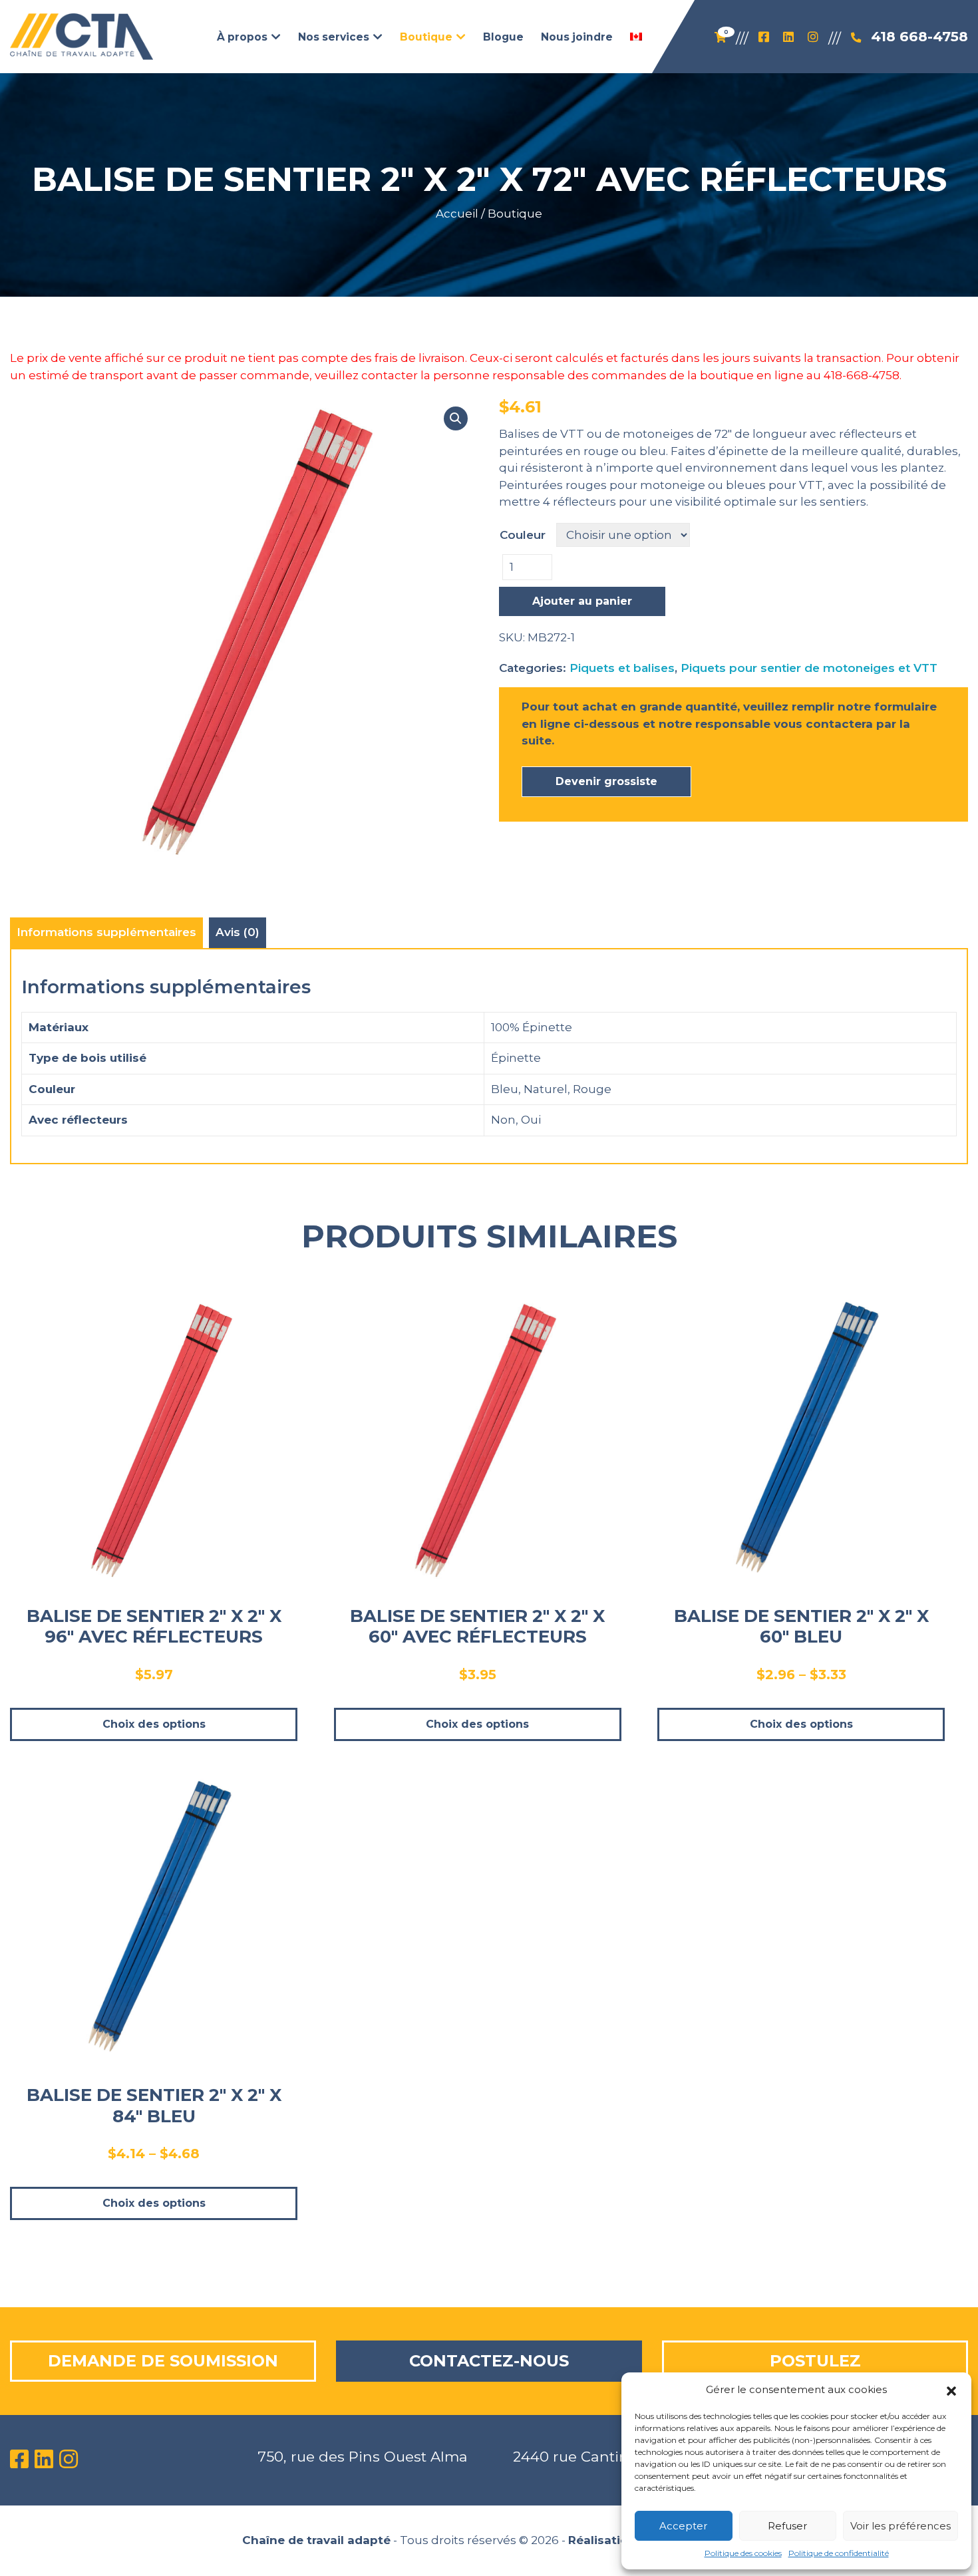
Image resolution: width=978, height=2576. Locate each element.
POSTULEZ (815, 2361)
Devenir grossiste (606, 781)
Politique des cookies (743, 2553)
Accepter (683, 2526)
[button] (951, 2390)
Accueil (457, 214)
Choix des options (154, 1724)
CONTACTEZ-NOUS (489, 2361)
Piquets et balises (622, 668)
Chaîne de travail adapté (316, 2540)
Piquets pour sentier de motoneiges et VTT (809, 668)
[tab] (106, 933)
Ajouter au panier (582, 601)
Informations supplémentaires (106, 932)
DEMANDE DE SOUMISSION (163, 2361)
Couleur (523, 535)
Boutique (515, 214)
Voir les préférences (900, 2526)
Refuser (787, 2526)
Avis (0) (238, 932)
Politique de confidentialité (839, 2553)
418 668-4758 (919, 36)
